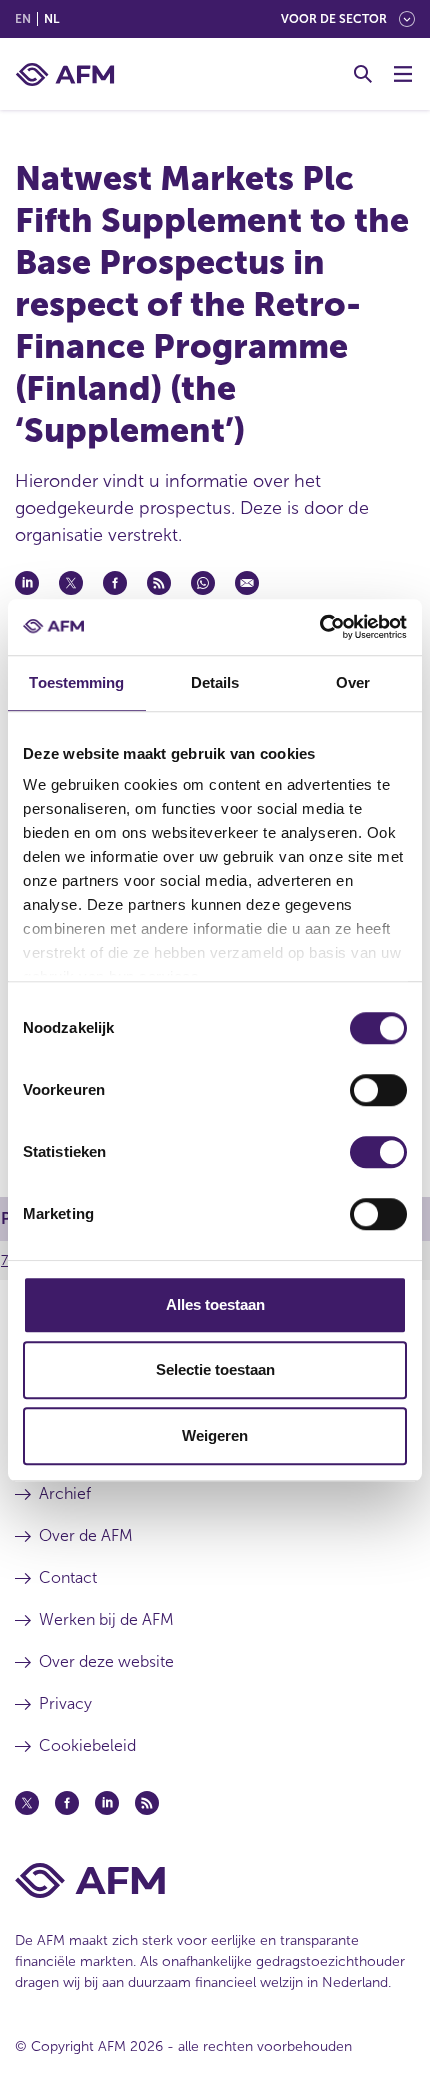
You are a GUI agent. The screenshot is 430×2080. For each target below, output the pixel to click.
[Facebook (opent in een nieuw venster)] (67, 1803)
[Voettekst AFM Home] (215, 1880)
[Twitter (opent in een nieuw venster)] (27, 1803)
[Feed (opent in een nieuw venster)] (147, 1803)
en (23, 19)
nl (51, 19)
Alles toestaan (215, 1304)
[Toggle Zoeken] (363, 74)
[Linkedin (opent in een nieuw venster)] (107, 1803)
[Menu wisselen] (403, 74)
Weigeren (215, 1435)
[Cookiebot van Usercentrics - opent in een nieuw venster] (319, 627)
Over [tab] (353, 682)
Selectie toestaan (215, 1369)
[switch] (378, 1090)
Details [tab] (215, 682)
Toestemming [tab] (76, 682)
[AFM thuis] (65, 74)
